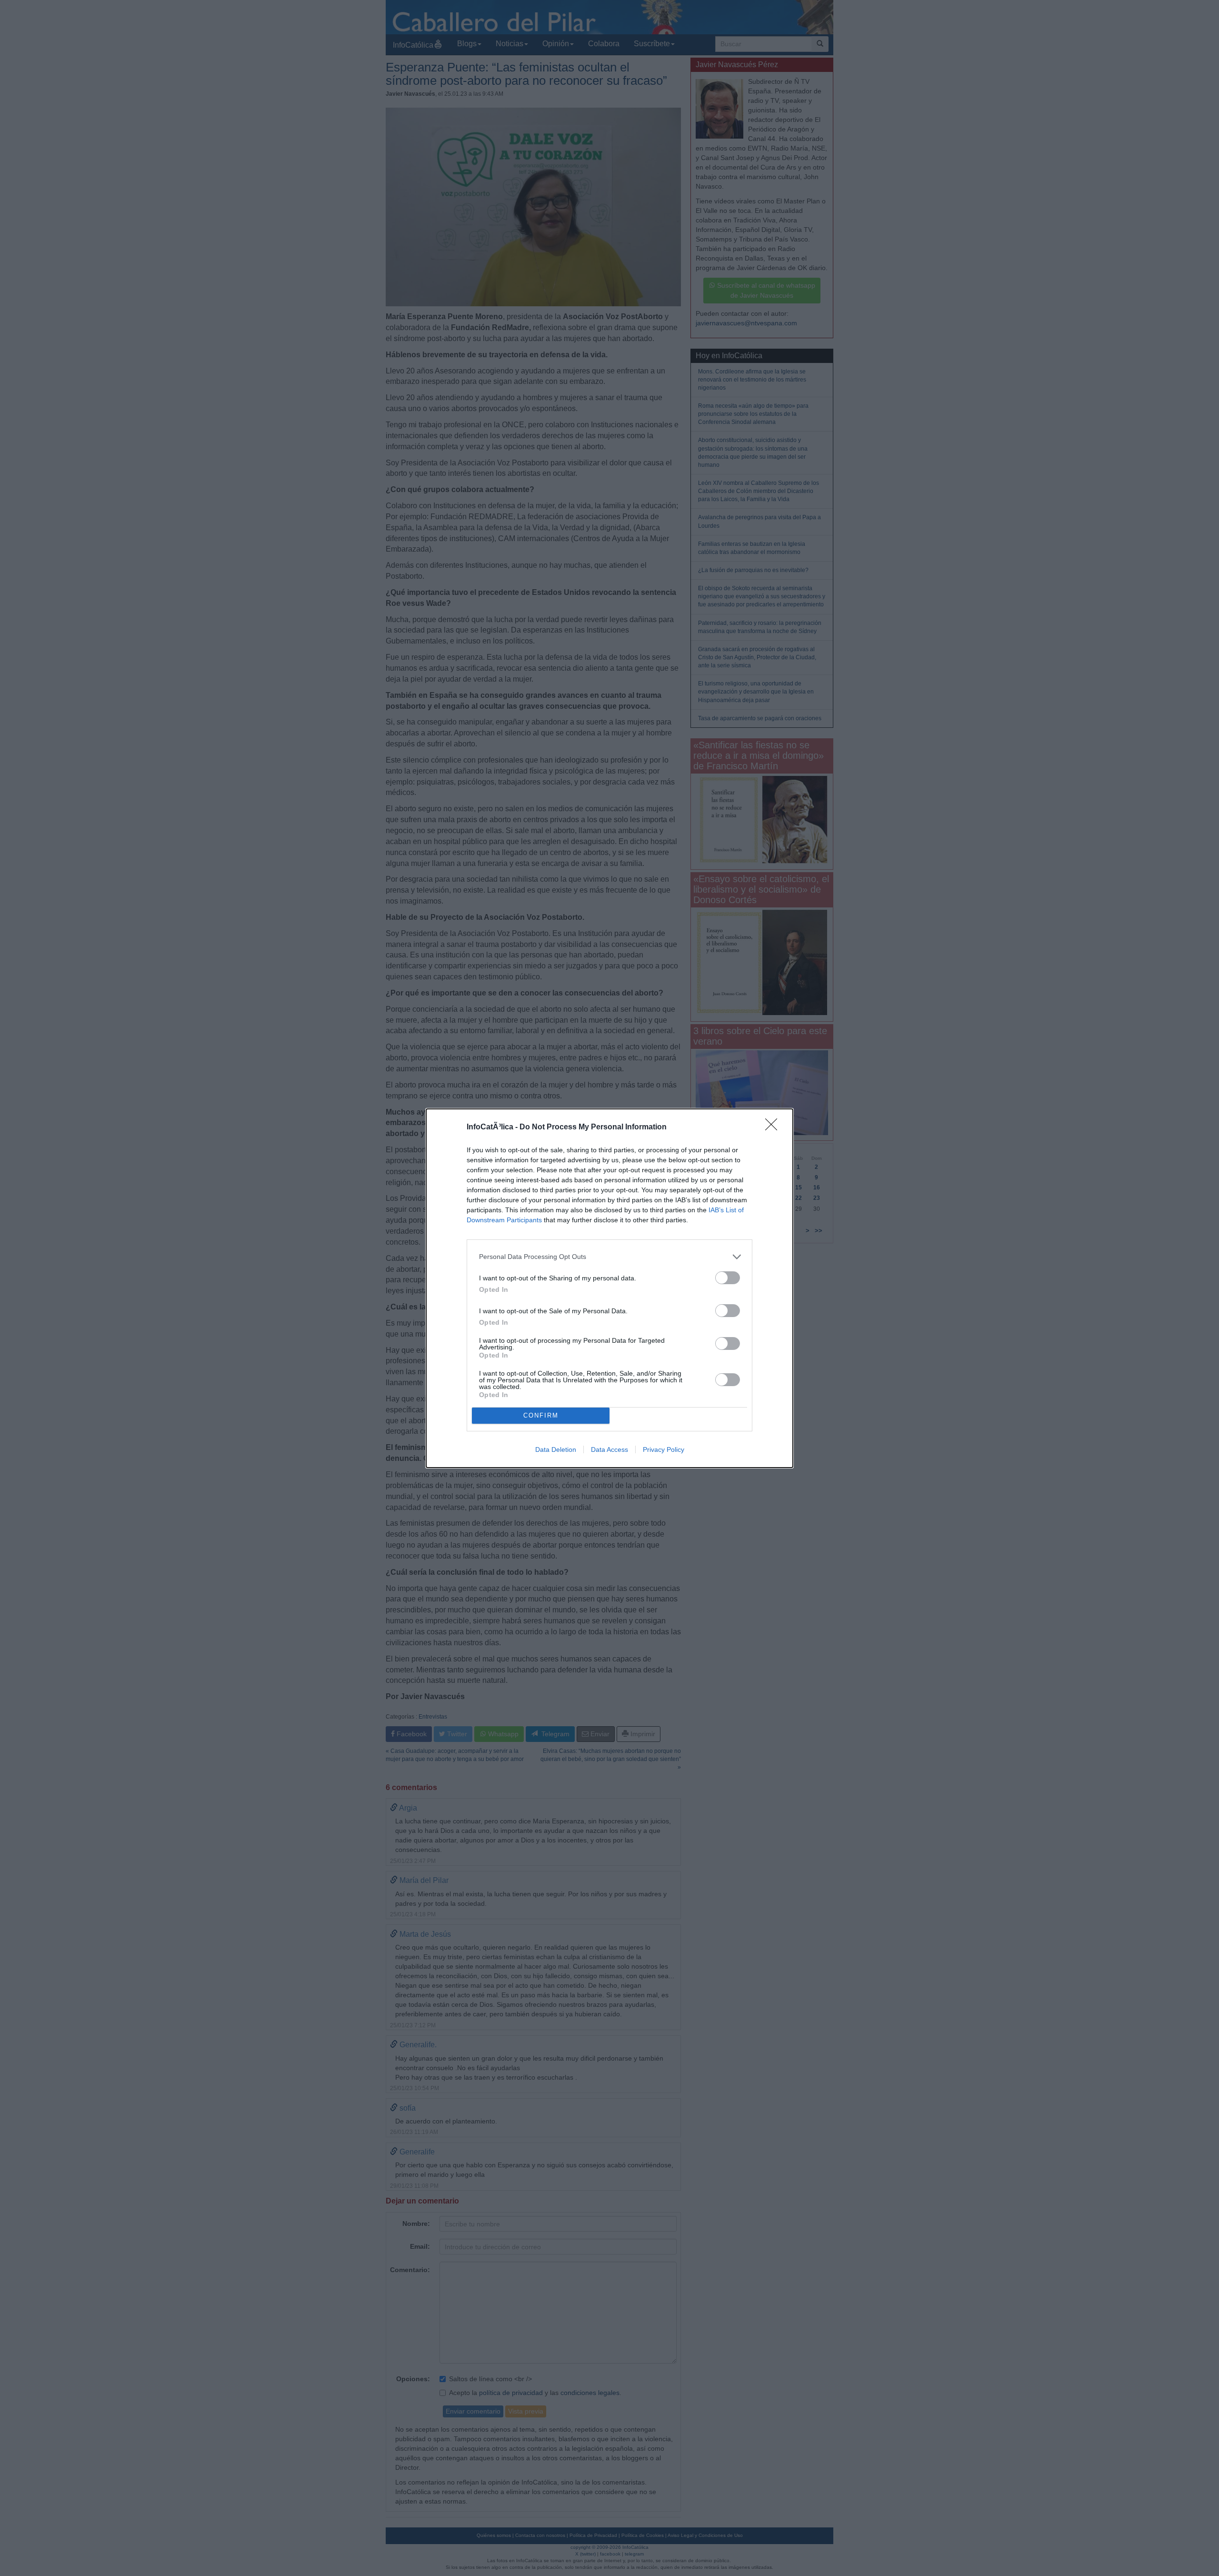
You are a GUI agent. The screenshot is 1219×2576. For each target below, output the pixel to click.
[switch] (728, 1278)
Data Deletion (556, 1449)
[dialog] (609, 1288)
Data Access (609, 1449)
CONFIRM (541, 1415)
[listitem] (609, 1257)
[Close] (774, 1127)
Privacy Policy (664, 1449)
